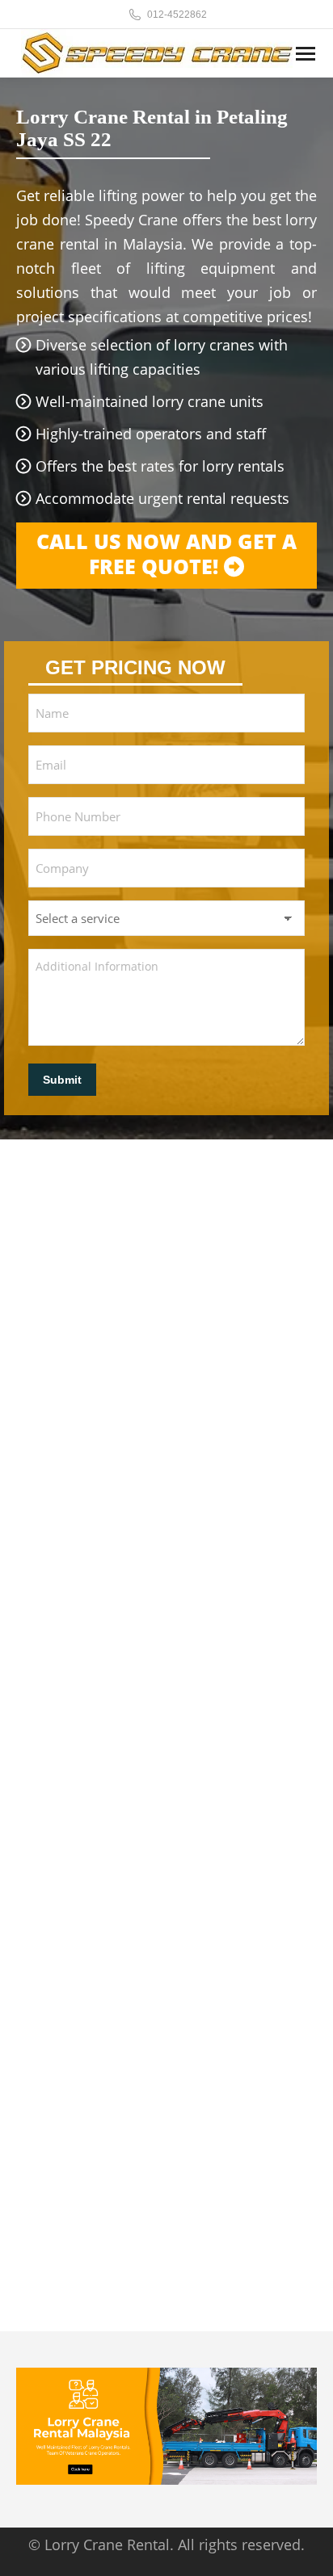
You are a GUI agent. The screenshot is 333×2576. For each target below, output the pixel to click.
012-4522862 (177, 15)
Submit (62, 1080)
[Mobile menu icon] (306, 54)
